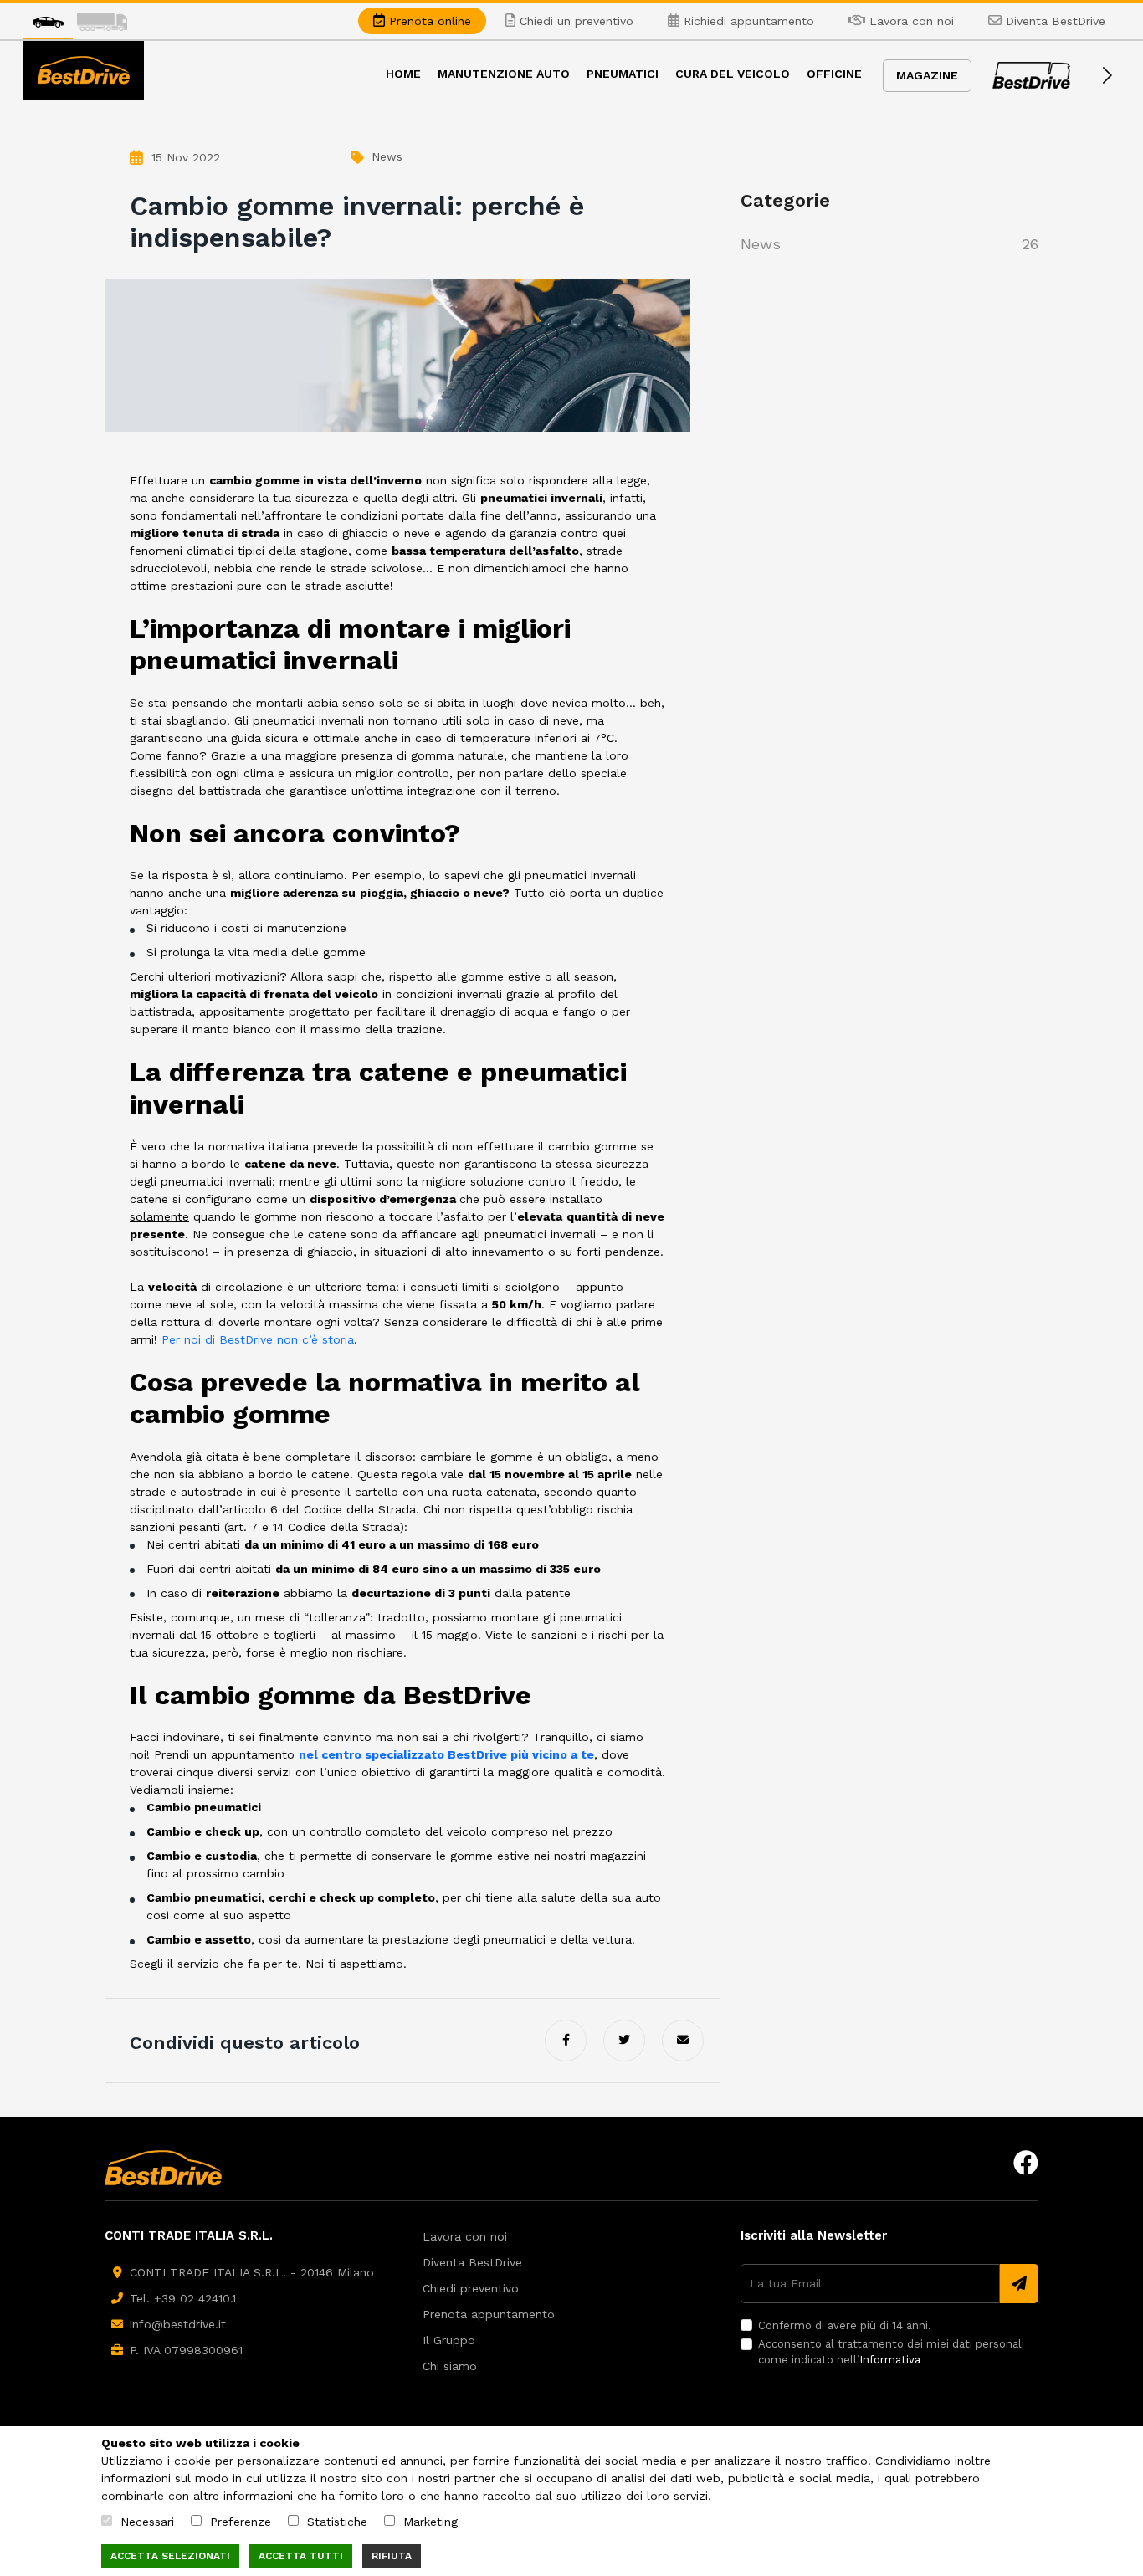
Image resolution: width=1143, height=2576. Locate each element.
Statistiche (337, 2522)
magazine (927, 75)
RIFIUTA (392, 2556)
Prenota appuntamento (489, 2314)
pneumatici (623, 74)
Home (403, 74)
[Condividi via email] (683, 2041)
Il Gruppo (449, 2340)
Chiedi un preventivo (574, 21)
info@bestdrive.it (178, 2324)
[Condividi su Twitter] (624, 2041)
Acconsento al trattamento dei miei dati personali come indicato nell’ (891, 2352)
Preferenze (241, 2522)
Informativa (890, 2360)
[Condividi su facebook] (566, 2041)
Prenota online (428, 21)
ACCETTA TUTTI (301, 2556)
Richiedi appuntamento (747, 21)
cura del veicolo (733, 74)
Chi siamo (450, 2366)
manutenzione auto (504, 74)
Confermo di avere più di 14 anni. (845, 2325)
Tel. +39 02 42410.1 (183, 2298)
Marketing (431, 2522)
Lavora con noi (910, 21)
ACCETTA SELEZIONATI (170, 2556)
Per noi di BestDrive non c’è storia (258, 1339)
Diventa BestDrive (1053, 21)
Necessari (147, 2522)
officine (834, 74)
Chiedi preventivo (471, 2288)
